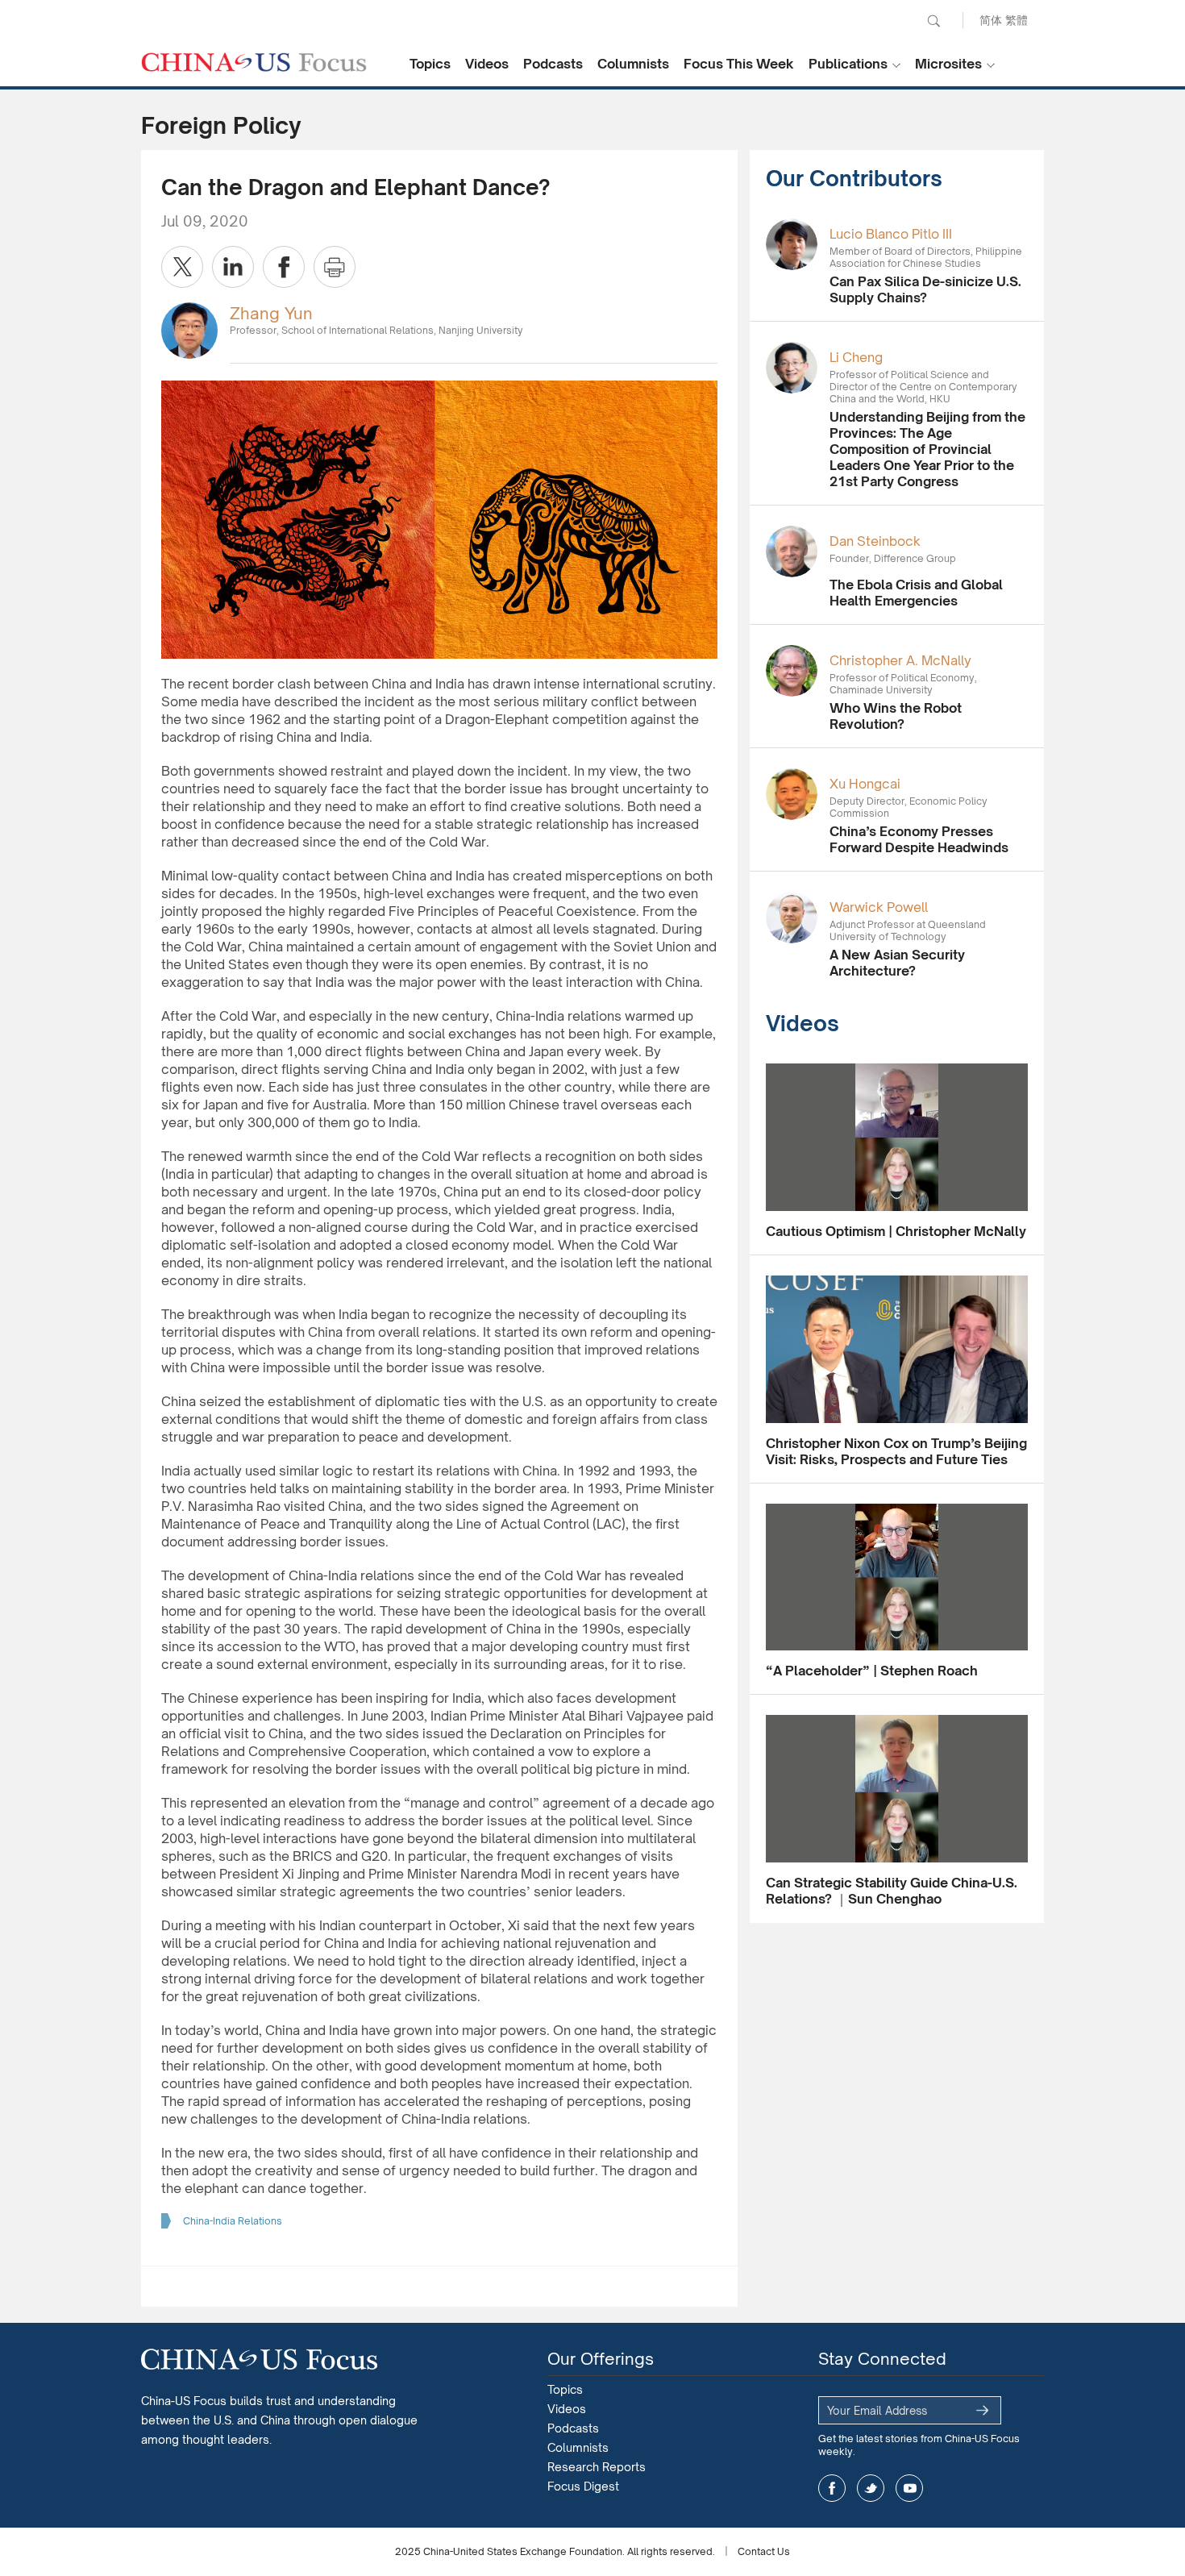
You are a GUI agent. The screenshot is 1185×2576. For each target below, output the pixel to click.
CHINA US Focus (254, 62)
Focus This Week (739, 64)
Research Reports (597, 2467)
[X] (182, 267)
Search (933, 21)
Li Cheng (856, 357)
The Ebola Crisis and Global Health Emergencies (916, 593)
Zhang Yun (271, 313)
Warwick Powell (879, 907)
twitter (871, 2488)
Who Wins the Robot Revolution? (896, 716)
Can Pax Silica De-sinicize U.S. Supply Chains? (925, 289)
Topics (430, 64)
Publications (848, 64)
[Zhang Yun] (189, 329)
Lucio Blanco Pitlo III (891, 234)
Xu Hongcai (865, 784)
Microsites (948, 64)
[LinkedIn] (233, 267)
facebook (832, 2488)
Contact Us (764, 2551)
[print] (335, 267)
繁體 (1017, 20)
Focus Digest (583, 2486)
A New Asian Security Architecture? (897, 963)
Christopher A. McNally (900, 660)
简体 (991, 20)
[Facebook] (284, 267)
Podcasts (553, 64)
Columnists (633, 64)
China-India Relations (233, 2221)
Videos (487, 64)
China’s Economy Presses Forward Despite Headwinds (919, 839)
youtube (909, 2488)
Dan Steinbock (875, 541)
